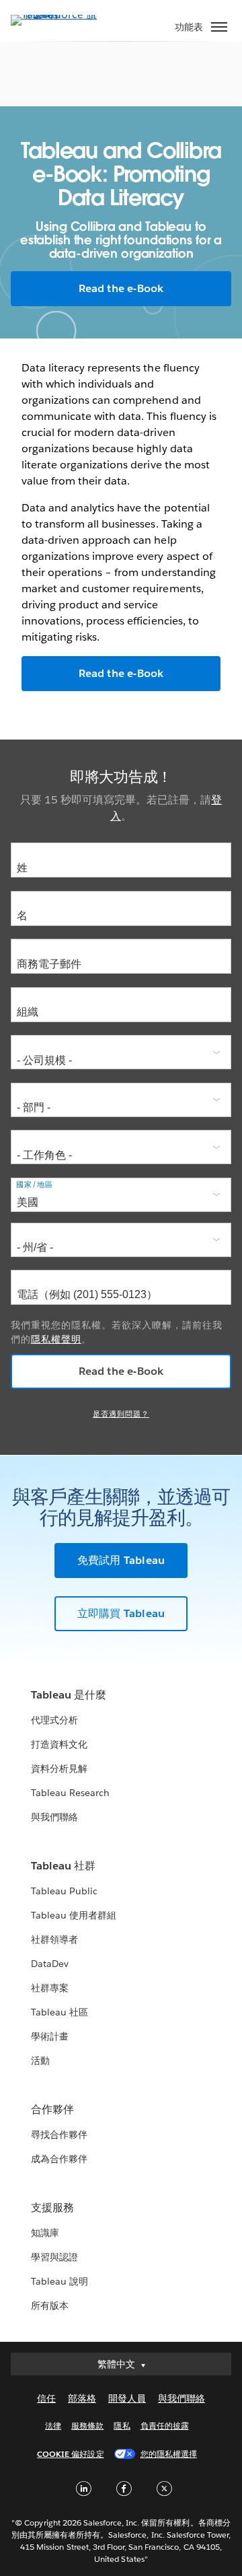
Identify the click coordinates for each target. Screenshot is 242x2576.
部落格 (82, 2398)
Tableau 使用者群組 (74, 1915)
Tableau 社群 (63, 1866)
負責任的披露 (165, 2426)
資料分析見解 (59, 1768)
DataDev (50, 1964)
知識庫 (45, 2233)
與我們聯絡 (54, 1817)
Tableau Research (70, 1793)
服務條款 (87, 2426)
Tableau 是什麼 (69, 1695)
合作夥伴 (52, 2109)
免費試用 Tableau (121, 1560)
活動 (40, 2061)
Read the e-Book (121, 288)
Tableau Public (64, 1891)
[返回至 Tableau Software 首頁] (58, 14)
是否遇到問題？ (121, 1414)
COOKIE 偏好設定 (70, 2454)
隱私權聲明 (56, 1339)
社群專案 (50, 1988)
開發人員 (127, 2398)
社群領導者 (54, 1939)
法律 (53, 2426)
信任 (46, 2398)
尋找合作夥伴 (59, 2135)
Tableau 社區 (59, 2012)
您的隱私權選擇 (169, 2454)
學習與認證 (54, 2257)
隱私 (122, 2426)
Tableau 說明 (59, 2281)
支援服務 (52, 2208)
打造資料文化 (59, 1744)
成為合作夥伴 (59, 2159)
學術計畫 (50, 2036)
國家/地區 (35, 1185)
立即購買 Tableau (121, 1613)
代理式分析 (54, 1720)
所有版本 (50, 2305)
